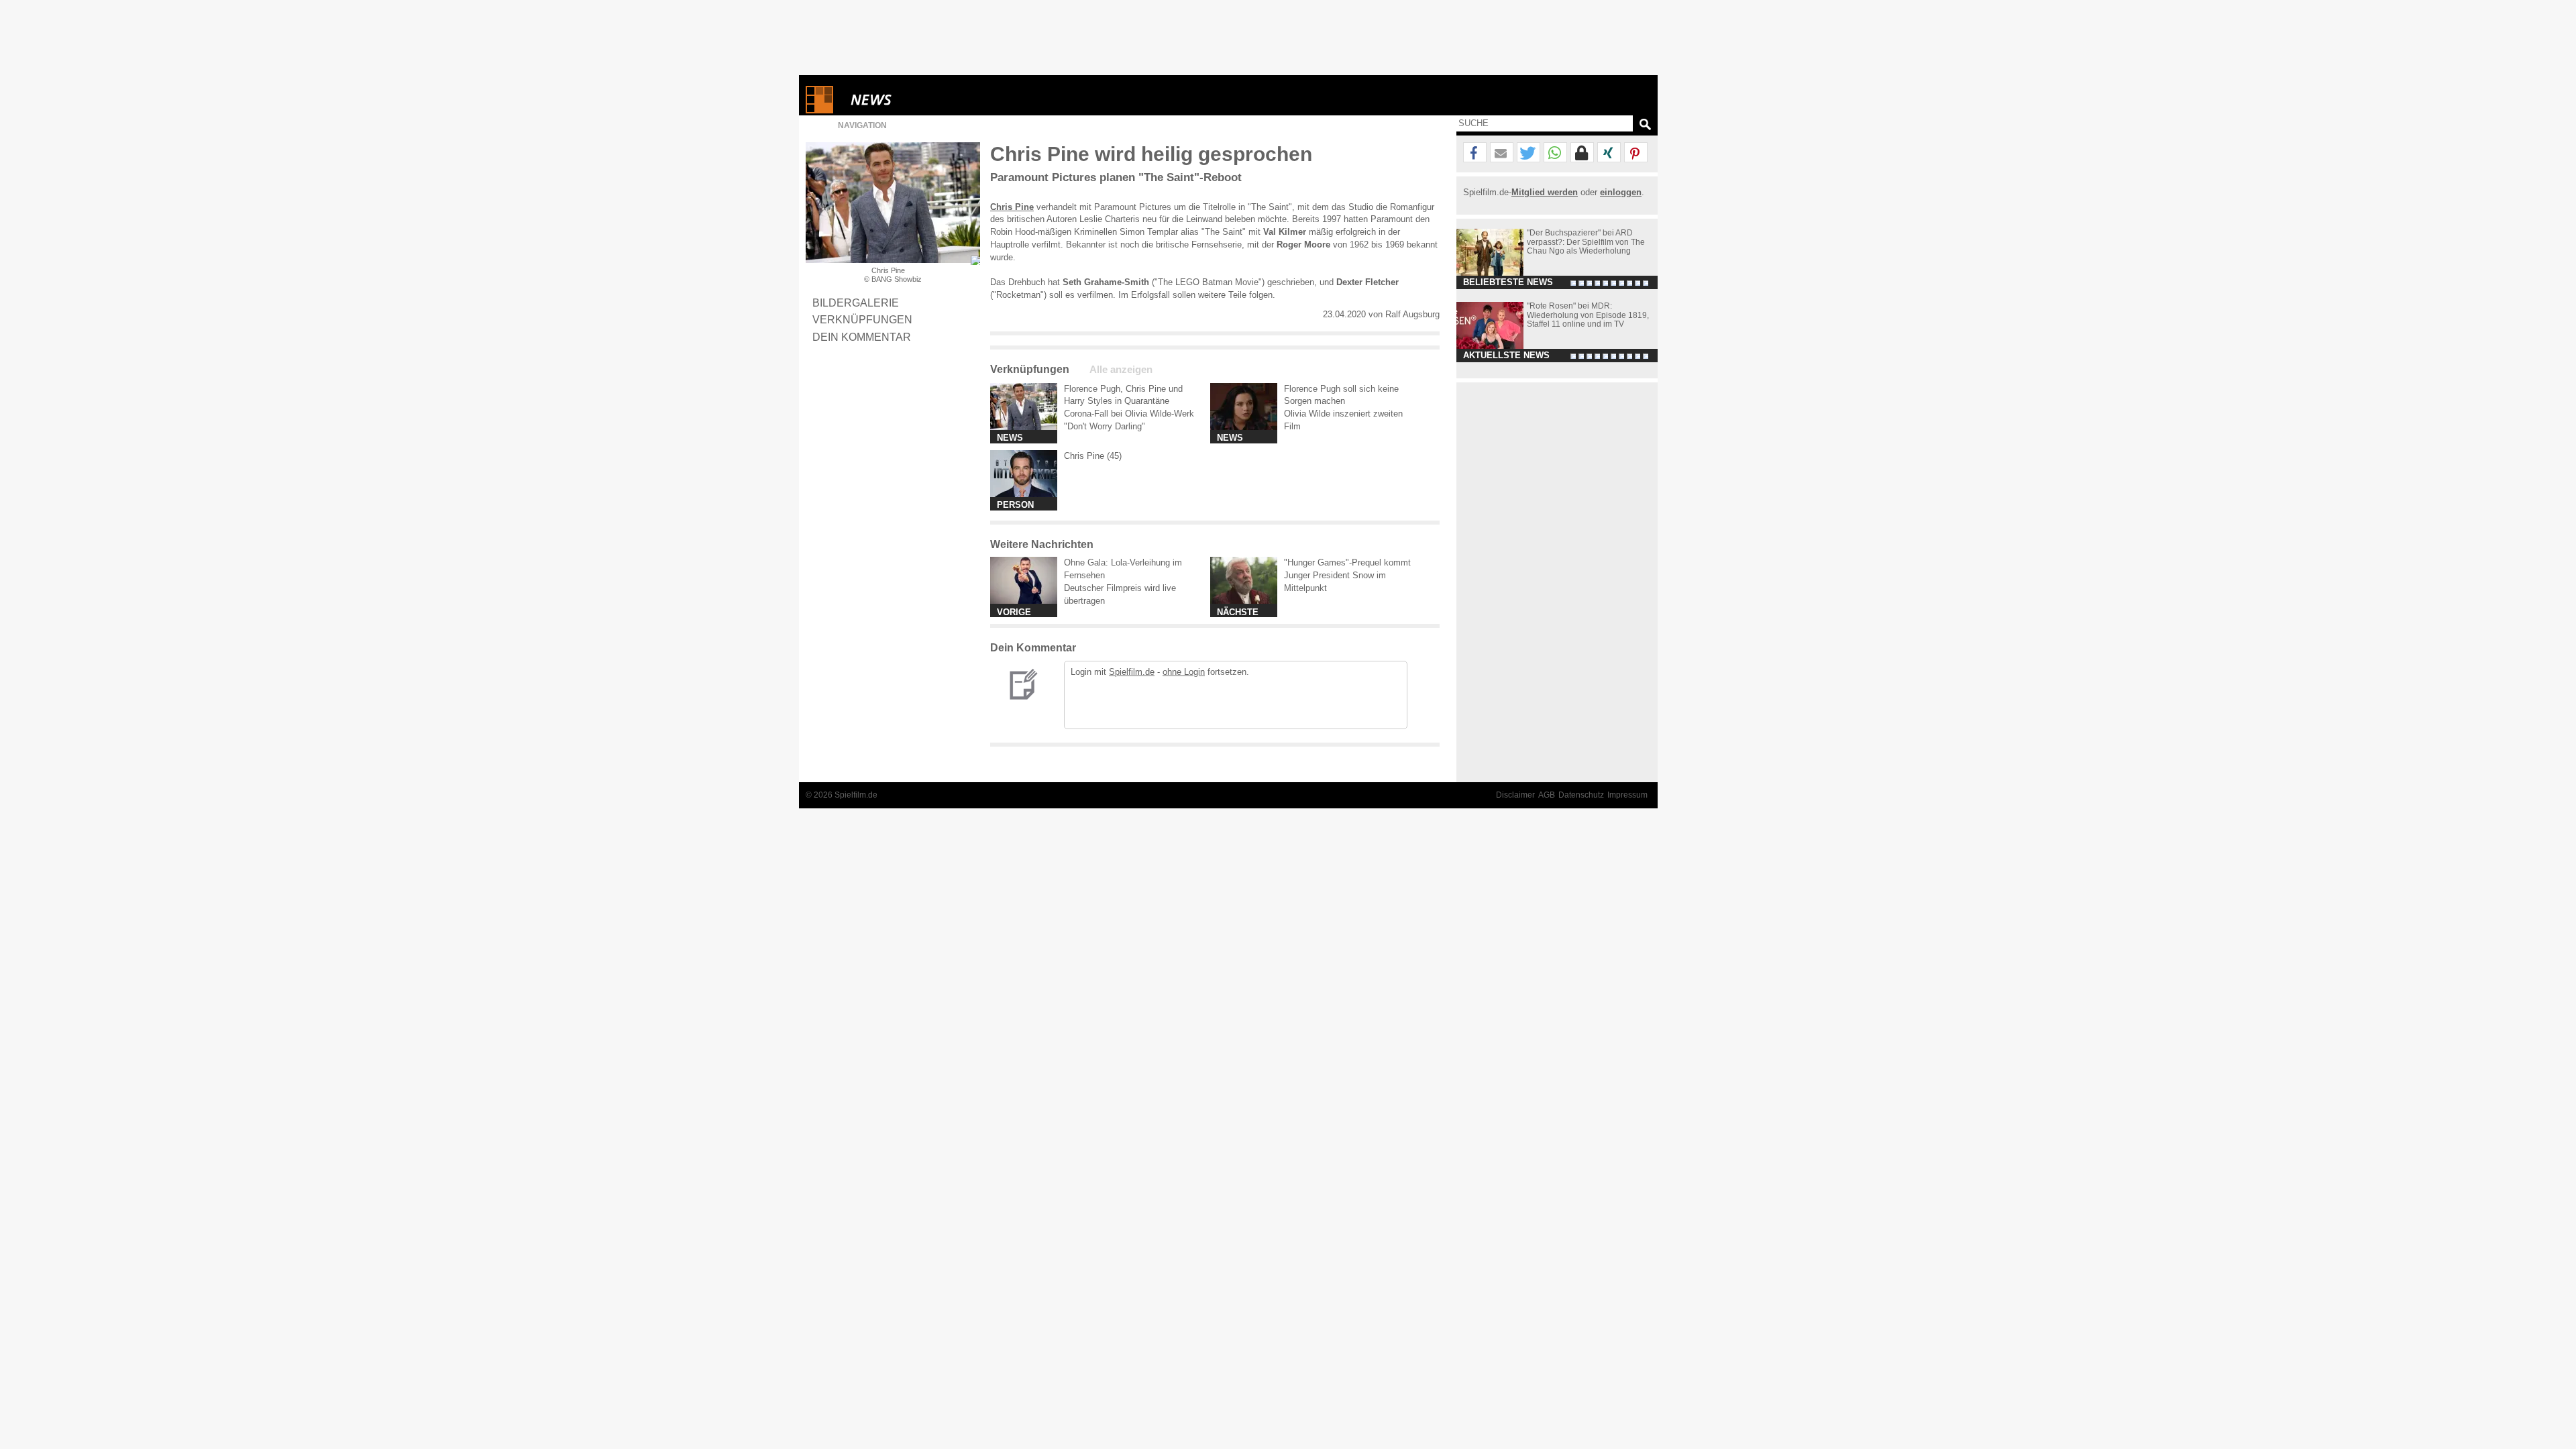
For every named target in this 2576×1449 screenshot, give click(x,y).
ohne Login (1184, 672)
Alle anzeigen (1121, 370)
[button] (1475, 153)
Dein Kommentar (862, 337)
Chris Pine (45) (1093, 456)
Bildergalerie (856, 303)
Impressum (1627, 795)
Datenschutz (1581, 795)
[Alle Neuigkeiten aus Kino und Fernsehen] (920, 100)
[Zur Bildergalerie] (975, 260)
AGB (1547, 795)
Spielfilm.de (1132, 672)
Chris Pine (1012, 207)
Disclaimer (1515, 795)
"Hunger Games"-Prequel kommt (1347, 562)
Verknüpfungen (862, 319)
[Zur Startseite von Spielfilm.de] (819, 110)
